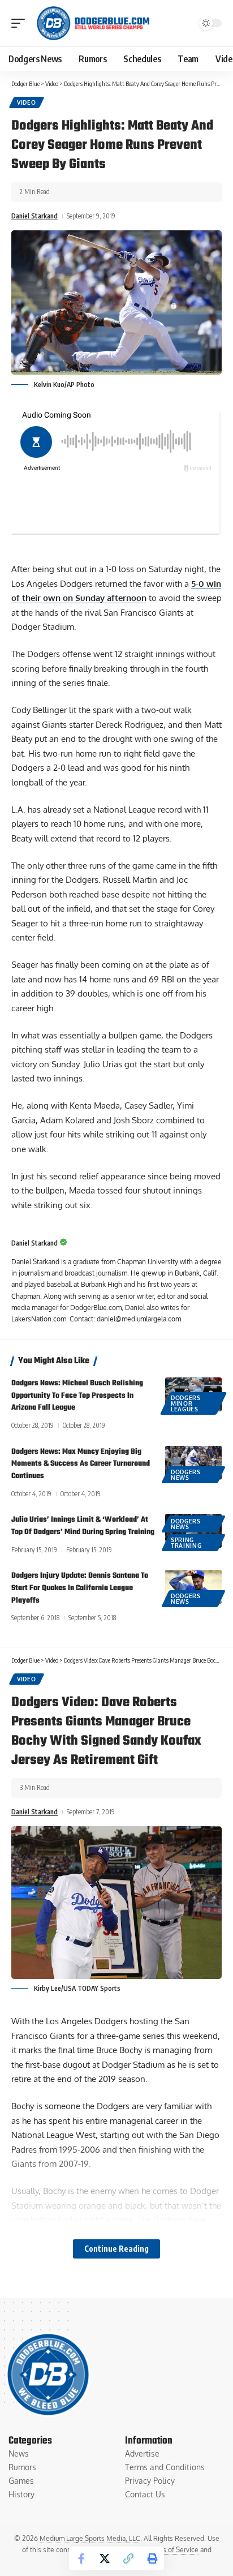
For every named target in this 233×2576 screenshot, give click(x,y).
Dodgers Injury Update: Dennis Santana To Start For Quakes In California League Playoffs (80, 1588)
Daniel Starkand (34, 216)
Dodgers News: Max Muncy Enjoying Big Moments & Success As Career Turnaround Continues (81, 1464)
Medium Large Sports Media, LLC (90, 2538)
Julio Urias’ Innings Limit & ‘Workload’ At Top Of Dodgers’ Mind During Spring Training (83, 1526)
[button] (21, 23)
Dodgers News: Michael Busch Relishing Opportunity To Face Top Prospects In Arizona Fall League (77, 1396)
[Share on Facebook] (81, 2558)
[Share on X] (105, 2558)
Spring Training (186, 1543)
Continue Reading (116, 2249)
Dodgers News (186, 1475)
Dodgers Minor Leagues (186, 1403)
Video (27, 102)
